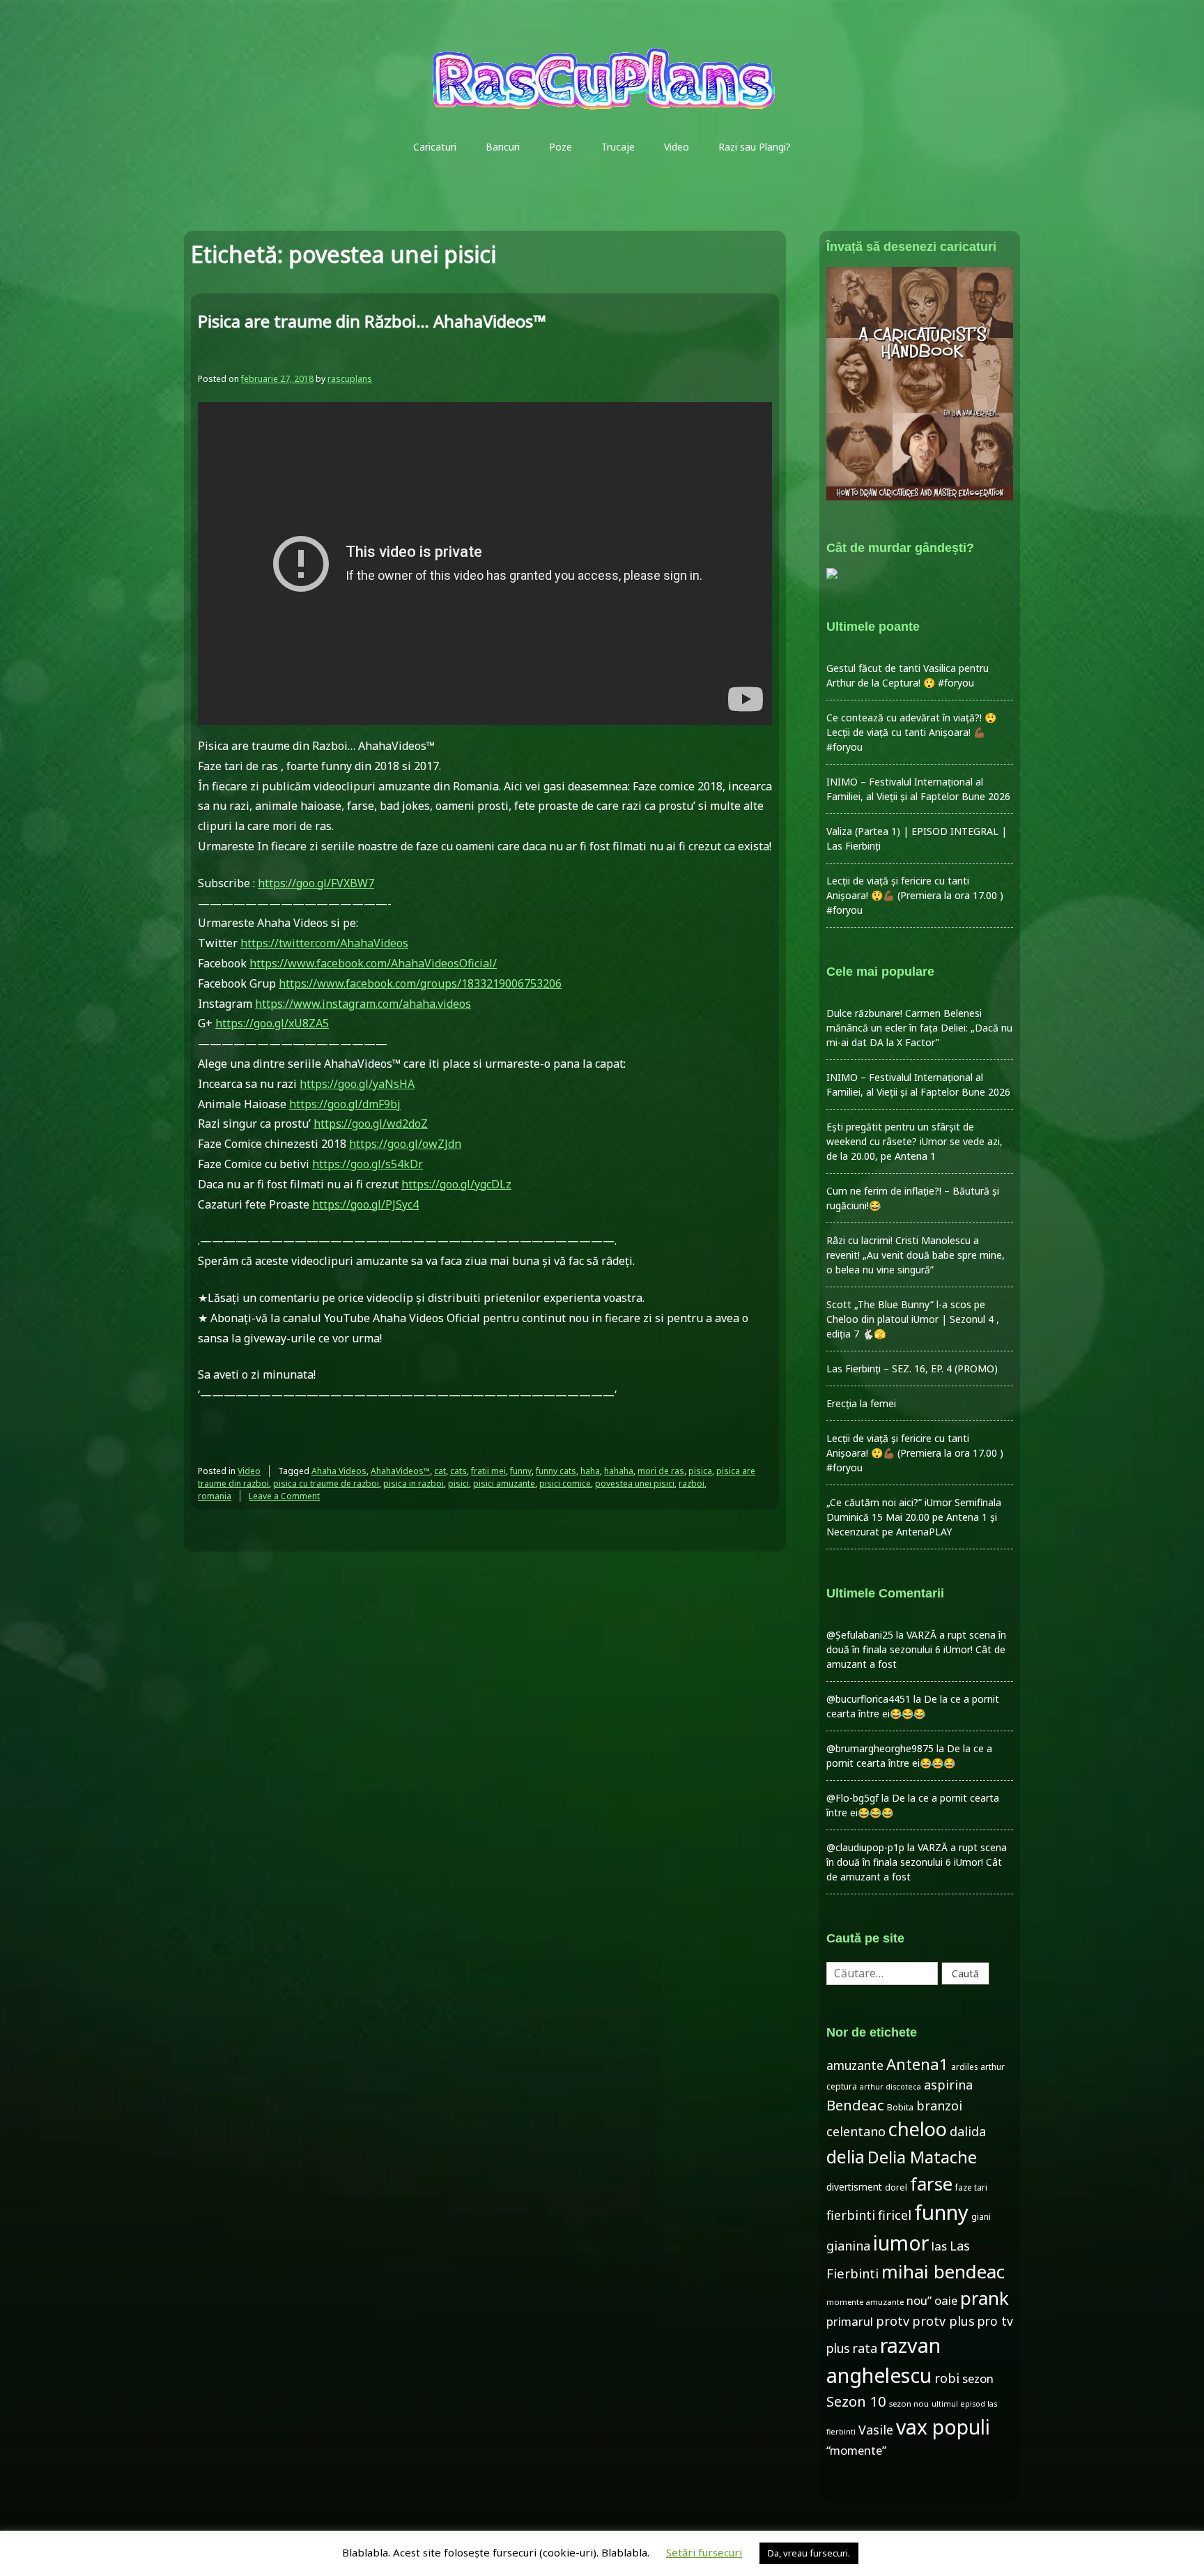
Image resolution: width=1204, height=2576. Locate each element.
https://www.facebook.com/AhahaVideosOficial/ (373, 963)
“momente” (856, 2450)
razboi (692, 1483)
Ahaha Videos (339, 1471)
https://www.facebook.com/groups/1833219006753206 (420, 983)
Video (677, 147)
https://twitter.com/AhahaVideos (324, 943)
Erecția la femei (861, 1403)
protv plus (943, 2321)
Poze (561, 147)
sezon (978, 2378)
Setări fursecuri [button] (704, 2552)
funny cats (556, 1471)
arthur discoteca (890, 2087)
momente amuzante (865, 2302)
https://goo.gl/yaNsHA (357, 1084)
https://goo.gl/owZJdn (405, 1144)
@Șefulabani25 (860, 1635)
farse (931, 2184)
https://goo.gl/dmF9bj (345, 1104)
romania (215, 1496)
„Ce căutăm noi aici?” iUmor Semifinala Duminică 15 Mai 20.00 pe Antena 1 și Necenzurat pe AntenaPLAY (914, 1517)
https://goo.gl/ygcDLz (456, 1184)
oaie (946, 2300)
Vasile (876, 2430)
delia (846, 2156)
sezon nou (909, 2403)
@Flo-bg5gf (852, 1798)
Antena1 (917, 2064)
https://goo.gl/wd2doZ (371, 1124)
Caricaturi (435, 147)
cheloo (918, 2129)
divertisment (854, 2187)
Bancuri (503, 147)
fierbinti (851, 2215)
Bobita (900, 2107)
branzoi (939, 2106)
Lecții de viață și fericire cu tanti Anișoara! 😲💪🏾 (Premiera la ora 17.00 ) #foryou (915, 895)
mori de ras (661, 1471)
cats (458, 1471)
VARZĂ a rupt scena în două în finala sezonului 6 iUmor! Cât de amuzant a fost (916, 1649)
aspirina (948, 2085)
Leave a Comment (284, 1496)
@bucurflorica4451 (869, 1699)
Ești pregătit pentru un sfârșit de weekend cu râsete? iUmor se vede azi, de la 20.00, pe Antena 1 (914, 1141)
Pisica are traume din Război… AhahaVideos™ (372, 321)
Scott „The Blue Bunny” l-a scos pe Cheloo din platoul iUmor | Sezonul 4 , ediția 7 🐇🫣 (913, 1319)
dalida (968, 2131)
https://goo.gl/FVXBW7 (316, 883)
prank (985, 2298)
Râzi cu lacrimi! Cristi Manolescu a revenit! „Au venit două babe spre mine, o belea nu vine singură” (916, 1255)
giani (981, 2217)
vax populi (943, 2427)
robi (947, 2378)
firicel (895, 2215)
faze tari (971, 2187)
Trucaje (618, 147)
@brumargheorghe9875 (880, 1748)
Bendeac (855, 2105)
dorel (896, 2187)
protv (893, 2321)
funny (521, 1471)
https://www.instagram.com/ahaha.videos (363, 1004)
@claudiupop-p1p (865, 1847)
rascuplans (350, 379)
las (939, 2246)
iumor (901, 2242)
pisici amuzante (504, 1483)
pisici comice (565, 1483)
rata (865, 2348)
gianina (848, 2246)
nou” (919, 2300)
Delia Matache (922, 2157)
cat (440, 1471)
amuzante (855, 2065)
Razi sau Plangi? (755, 147)
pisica (700, 1471)
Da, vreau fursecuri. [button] (809, 2553)
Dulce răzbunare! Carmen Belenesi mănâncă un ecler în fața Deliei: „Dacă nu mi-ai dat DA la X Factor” (919, 1028)
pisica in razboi (414, 1483)
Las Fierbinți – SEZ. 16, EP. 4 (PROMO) (912, 1368)
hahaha (619, 1471)
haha (590, 1471)
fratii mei (488, 1471)
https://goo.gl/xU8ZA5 (272, 1023)
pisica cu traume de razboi (326, 1483)
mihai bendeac (943, 2271)
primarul (850, 2321)
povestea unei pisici (635, 1483)
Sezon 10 (856, 2401)
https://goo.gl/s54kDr (368, 1164)
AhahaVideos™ (400, 1471)
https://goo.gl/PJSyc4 (365, 1204)
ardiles (964, 2067)
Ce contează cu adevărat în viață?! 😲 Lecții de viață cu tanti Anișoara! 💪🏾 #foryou (911, 732)
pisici (458, 1483)
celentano (856, 2131)
